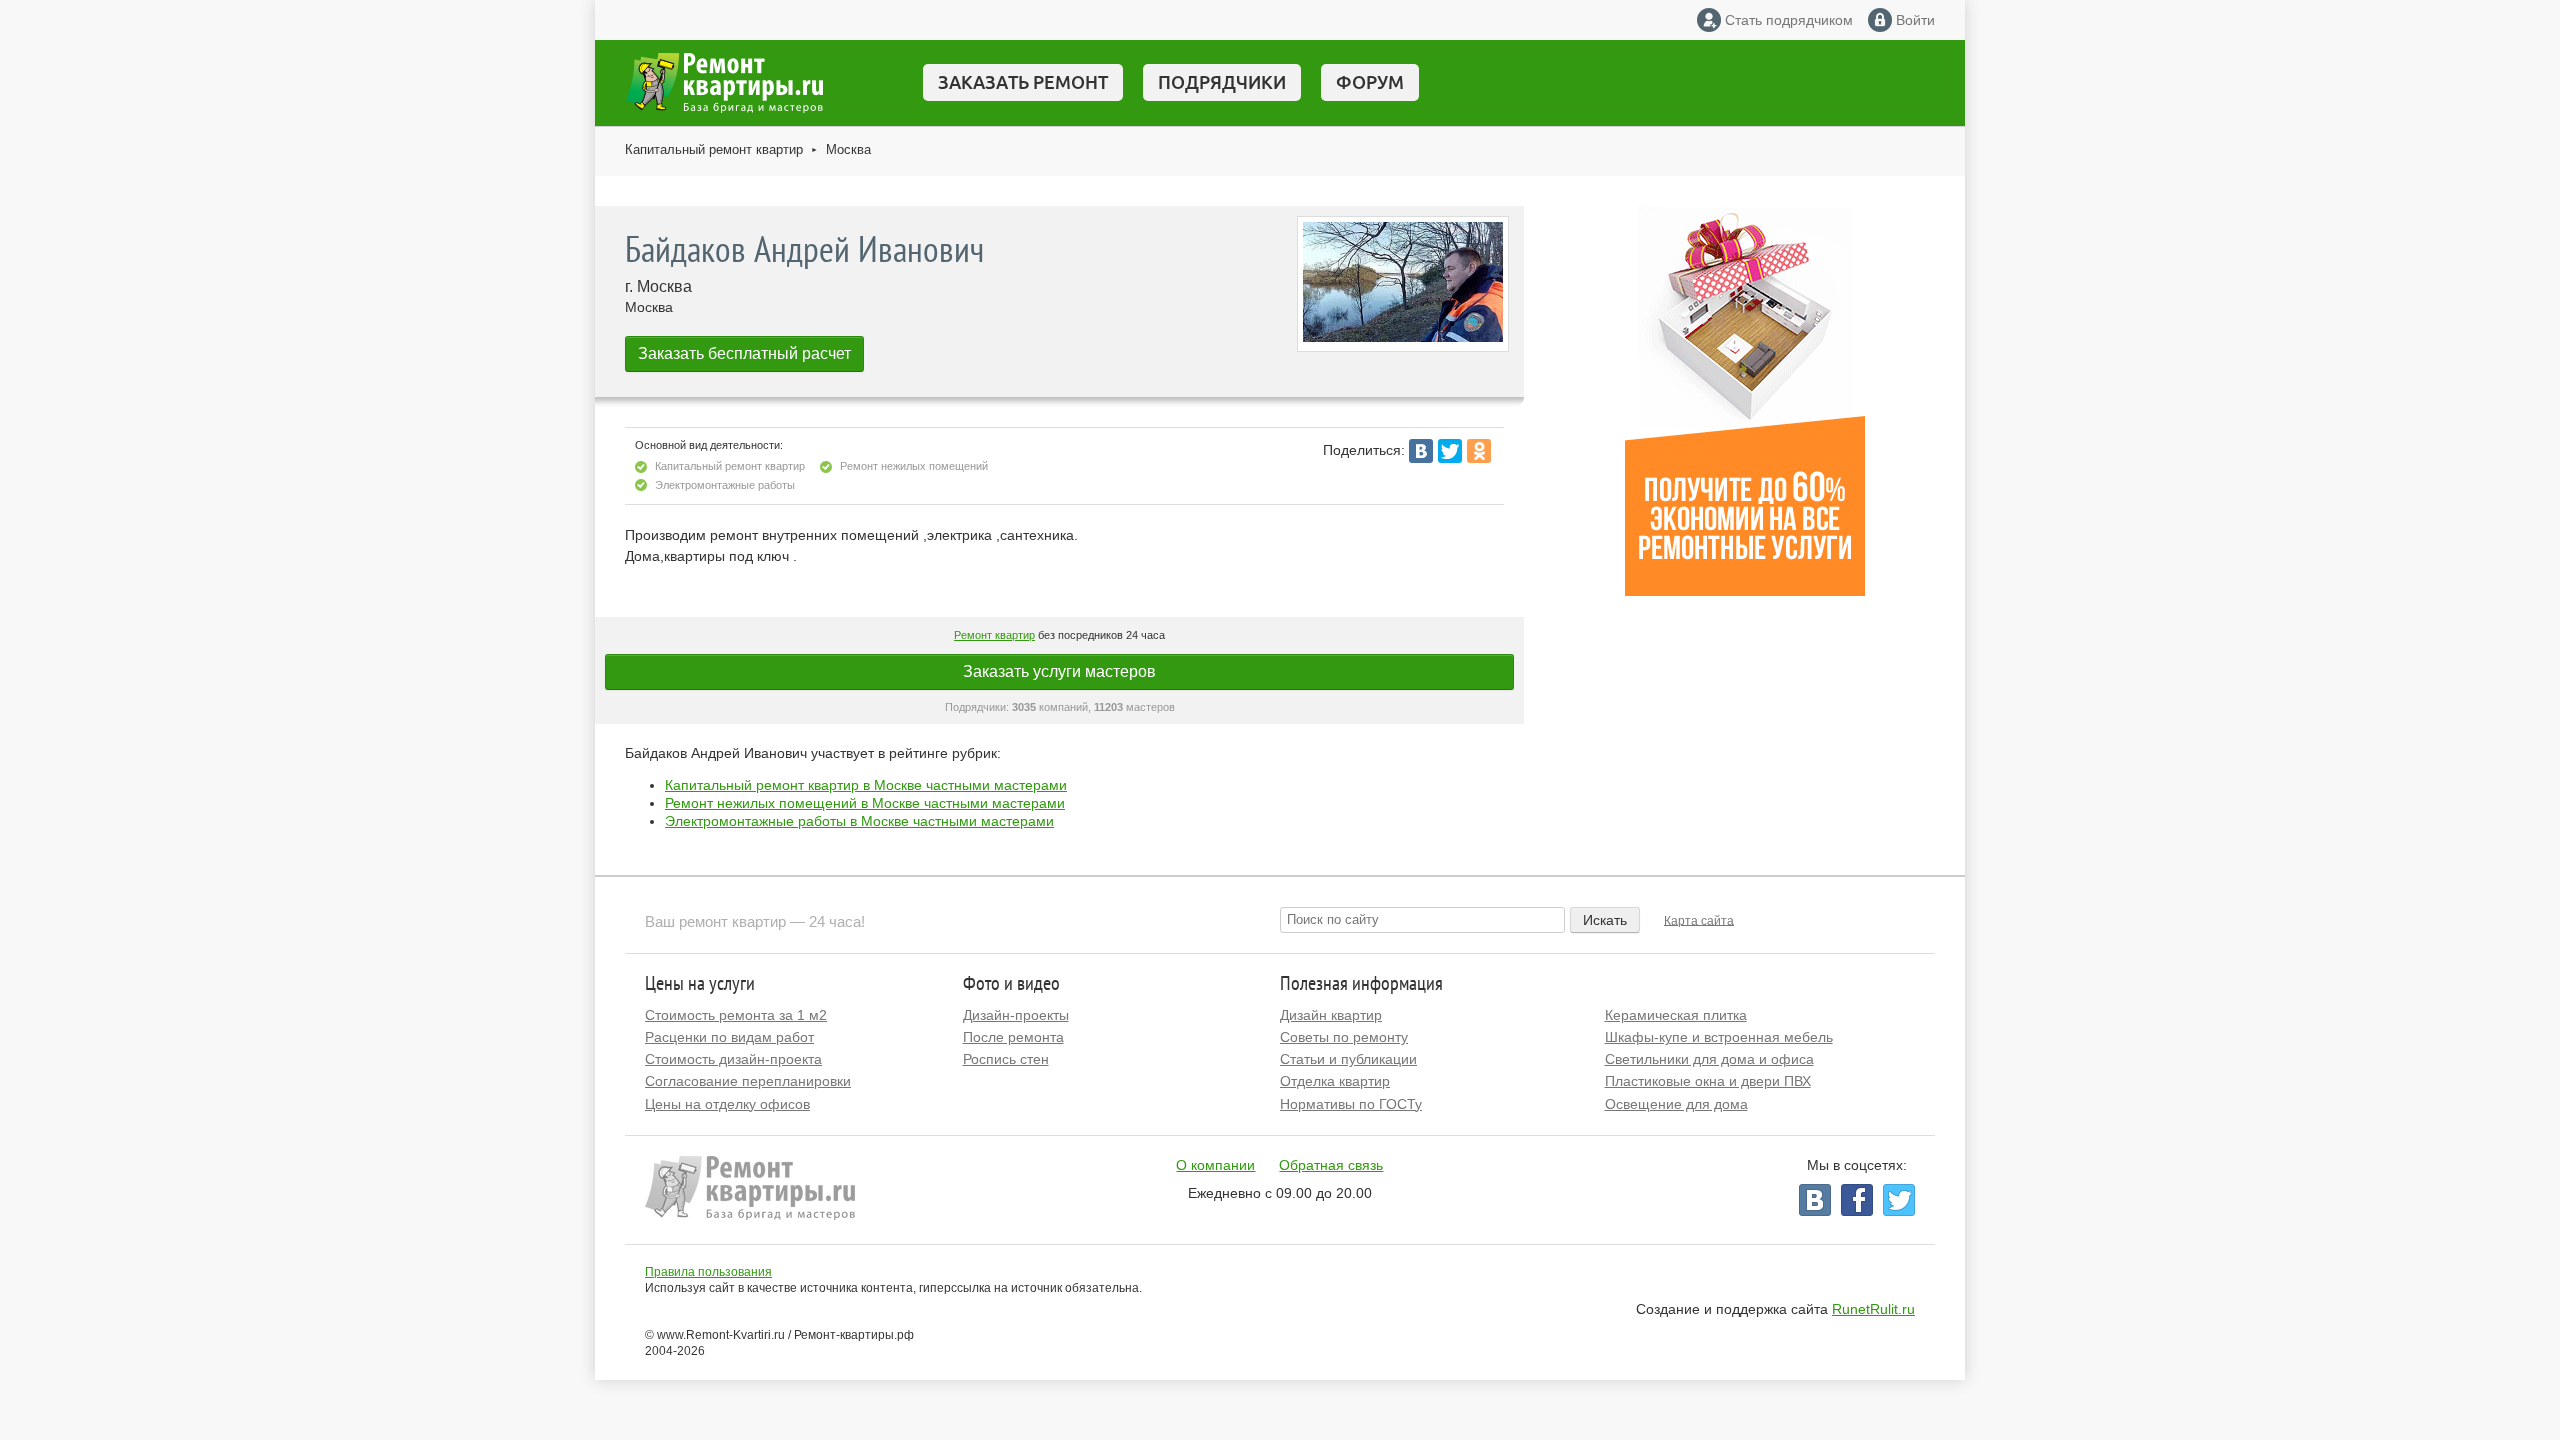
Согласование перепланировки (748, 1081)
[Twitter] (1450, 451)
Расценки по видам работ (729, 1037)
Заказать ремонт (1023, 82)
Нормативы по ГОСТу (1351, 1104)
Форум (1370, 82)
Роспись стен (1006, 1059)
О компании (1215, 1165)
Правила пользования (708, 1272)
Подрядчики (1222, 82)
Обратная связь (1331, 1165)
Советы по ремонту (1344, 1037)
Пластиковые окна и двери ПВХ (1708, 1081)
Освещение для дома (1676, 1104)
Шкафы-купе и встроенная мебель (1719, 1037)
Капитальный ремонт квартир (714, 149)
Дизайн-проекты (1016, 1015)
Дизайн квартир (1331, 1015)
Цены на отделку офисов (727, 1104)
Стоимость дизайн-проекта (733, 1059)
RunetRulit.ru (1873, 1309)
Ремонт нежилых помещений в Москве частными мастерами (865, 803)
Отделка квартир (1335, 1081)
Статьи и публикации (1348, 1059)
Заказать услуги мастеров (1059, 671)
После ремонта (1013, 1037)
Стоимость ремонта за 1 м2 (736, 1015)
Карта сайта (1699, 920)
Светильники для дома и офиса (1709, 1059)
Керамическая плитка (1676, 1015)
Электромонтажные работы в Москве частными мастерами (859, 821)
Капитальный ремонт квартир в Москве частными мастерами (866, 785)
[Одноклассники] (1479, 451)
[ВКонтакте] (1421, 451)
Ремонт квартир (994, 635)
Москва (848, 149)
